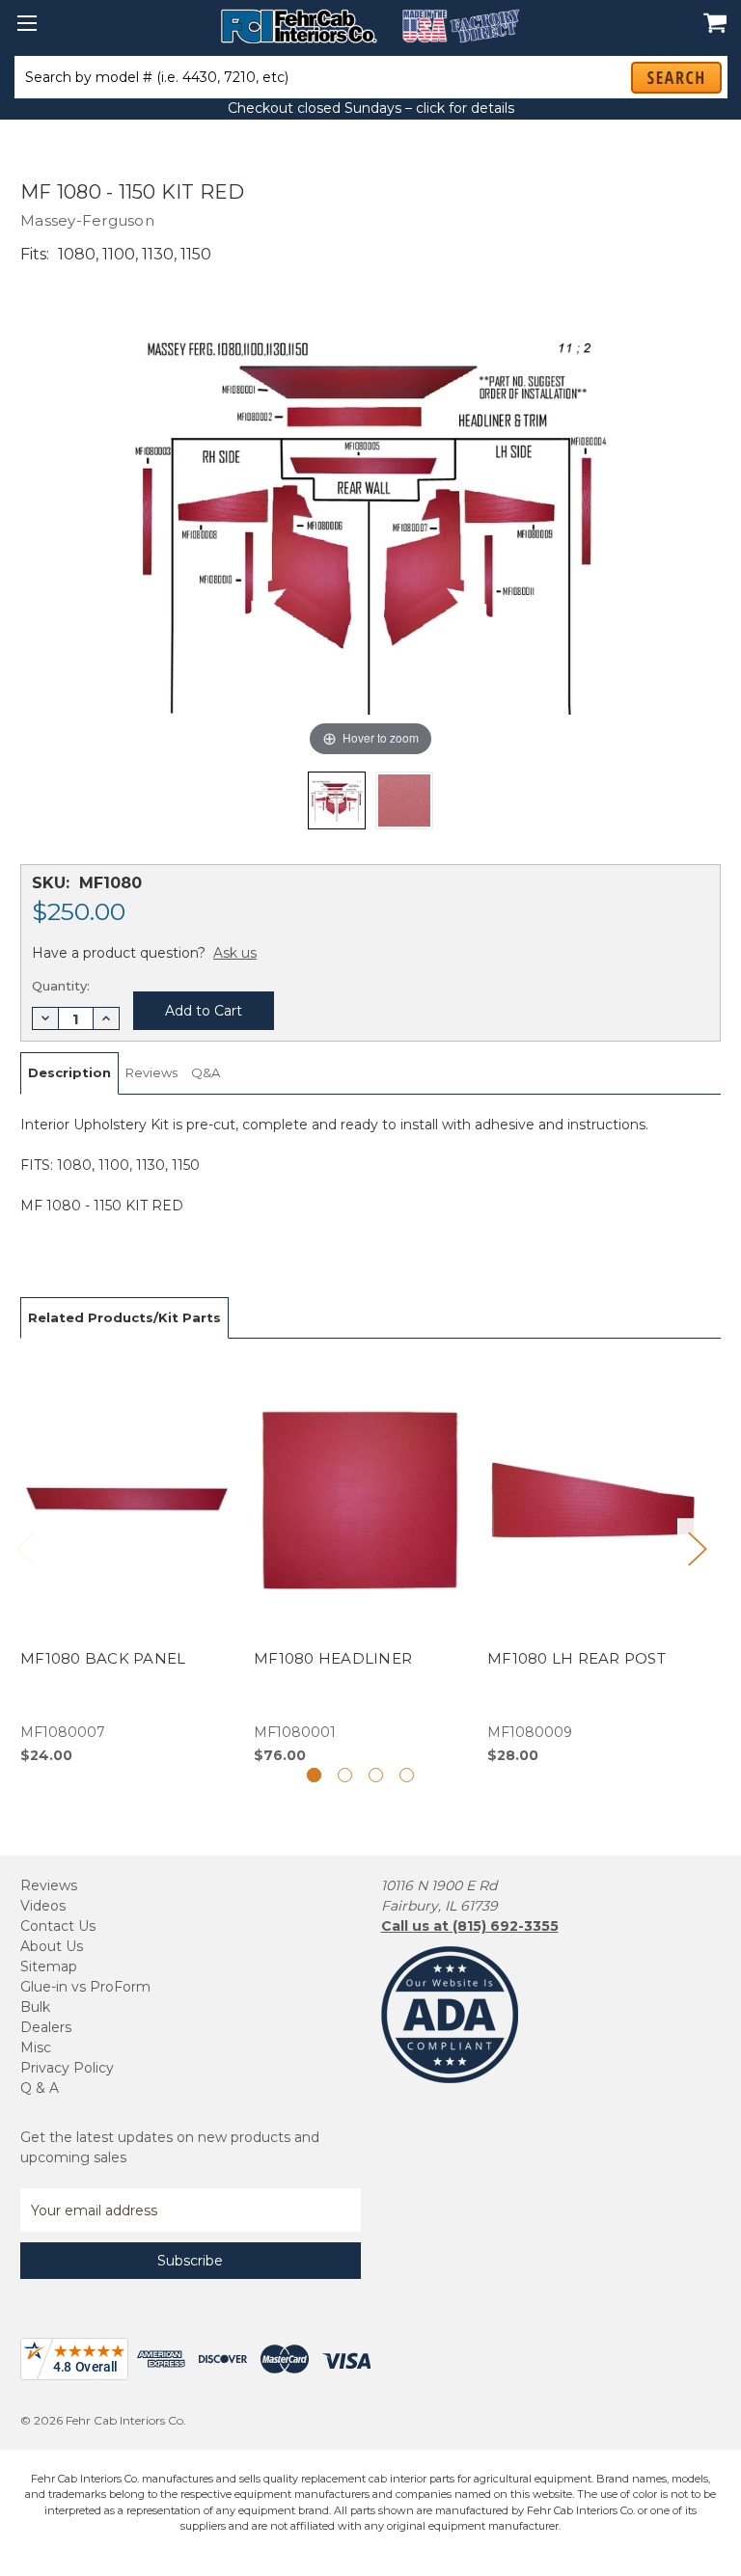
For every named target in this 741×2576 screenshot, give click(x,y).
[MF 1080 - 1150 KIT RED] (337, 800)
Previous (25, 1548)
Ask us (235, 953)
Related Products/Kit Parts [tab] (124, 1317)
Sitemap (49, 1966)
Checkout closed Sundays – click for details (371, 108)
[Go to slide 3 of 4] (376, 1775)
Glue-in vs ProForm (85, 1987)
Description (69, 1072)
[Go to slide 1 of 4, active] (314, 1775)
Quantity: (61, 986)
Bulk (35, 2007)
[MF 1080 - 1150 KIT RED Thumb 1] (404, 800)
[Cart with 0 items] (710, 13)
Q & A (40, 2088)
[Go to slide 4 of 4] (407, 1775)
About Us (52, 1946)
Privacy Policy (67, 2068)
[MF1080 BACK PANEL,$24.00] (127, 1562)
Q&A (206, 1072)
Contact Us (58, 1926)
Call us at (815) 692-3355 (470, 1926)
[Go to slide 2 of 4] (345, 1775)
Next (697, 1548)
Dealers (46, 2027)
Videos (43, 1906)
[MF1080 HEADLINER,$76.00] (360, 1562)
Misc (36, 2047)
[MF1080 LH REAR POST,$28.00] (594, 1562)
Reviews (151, 1072)
